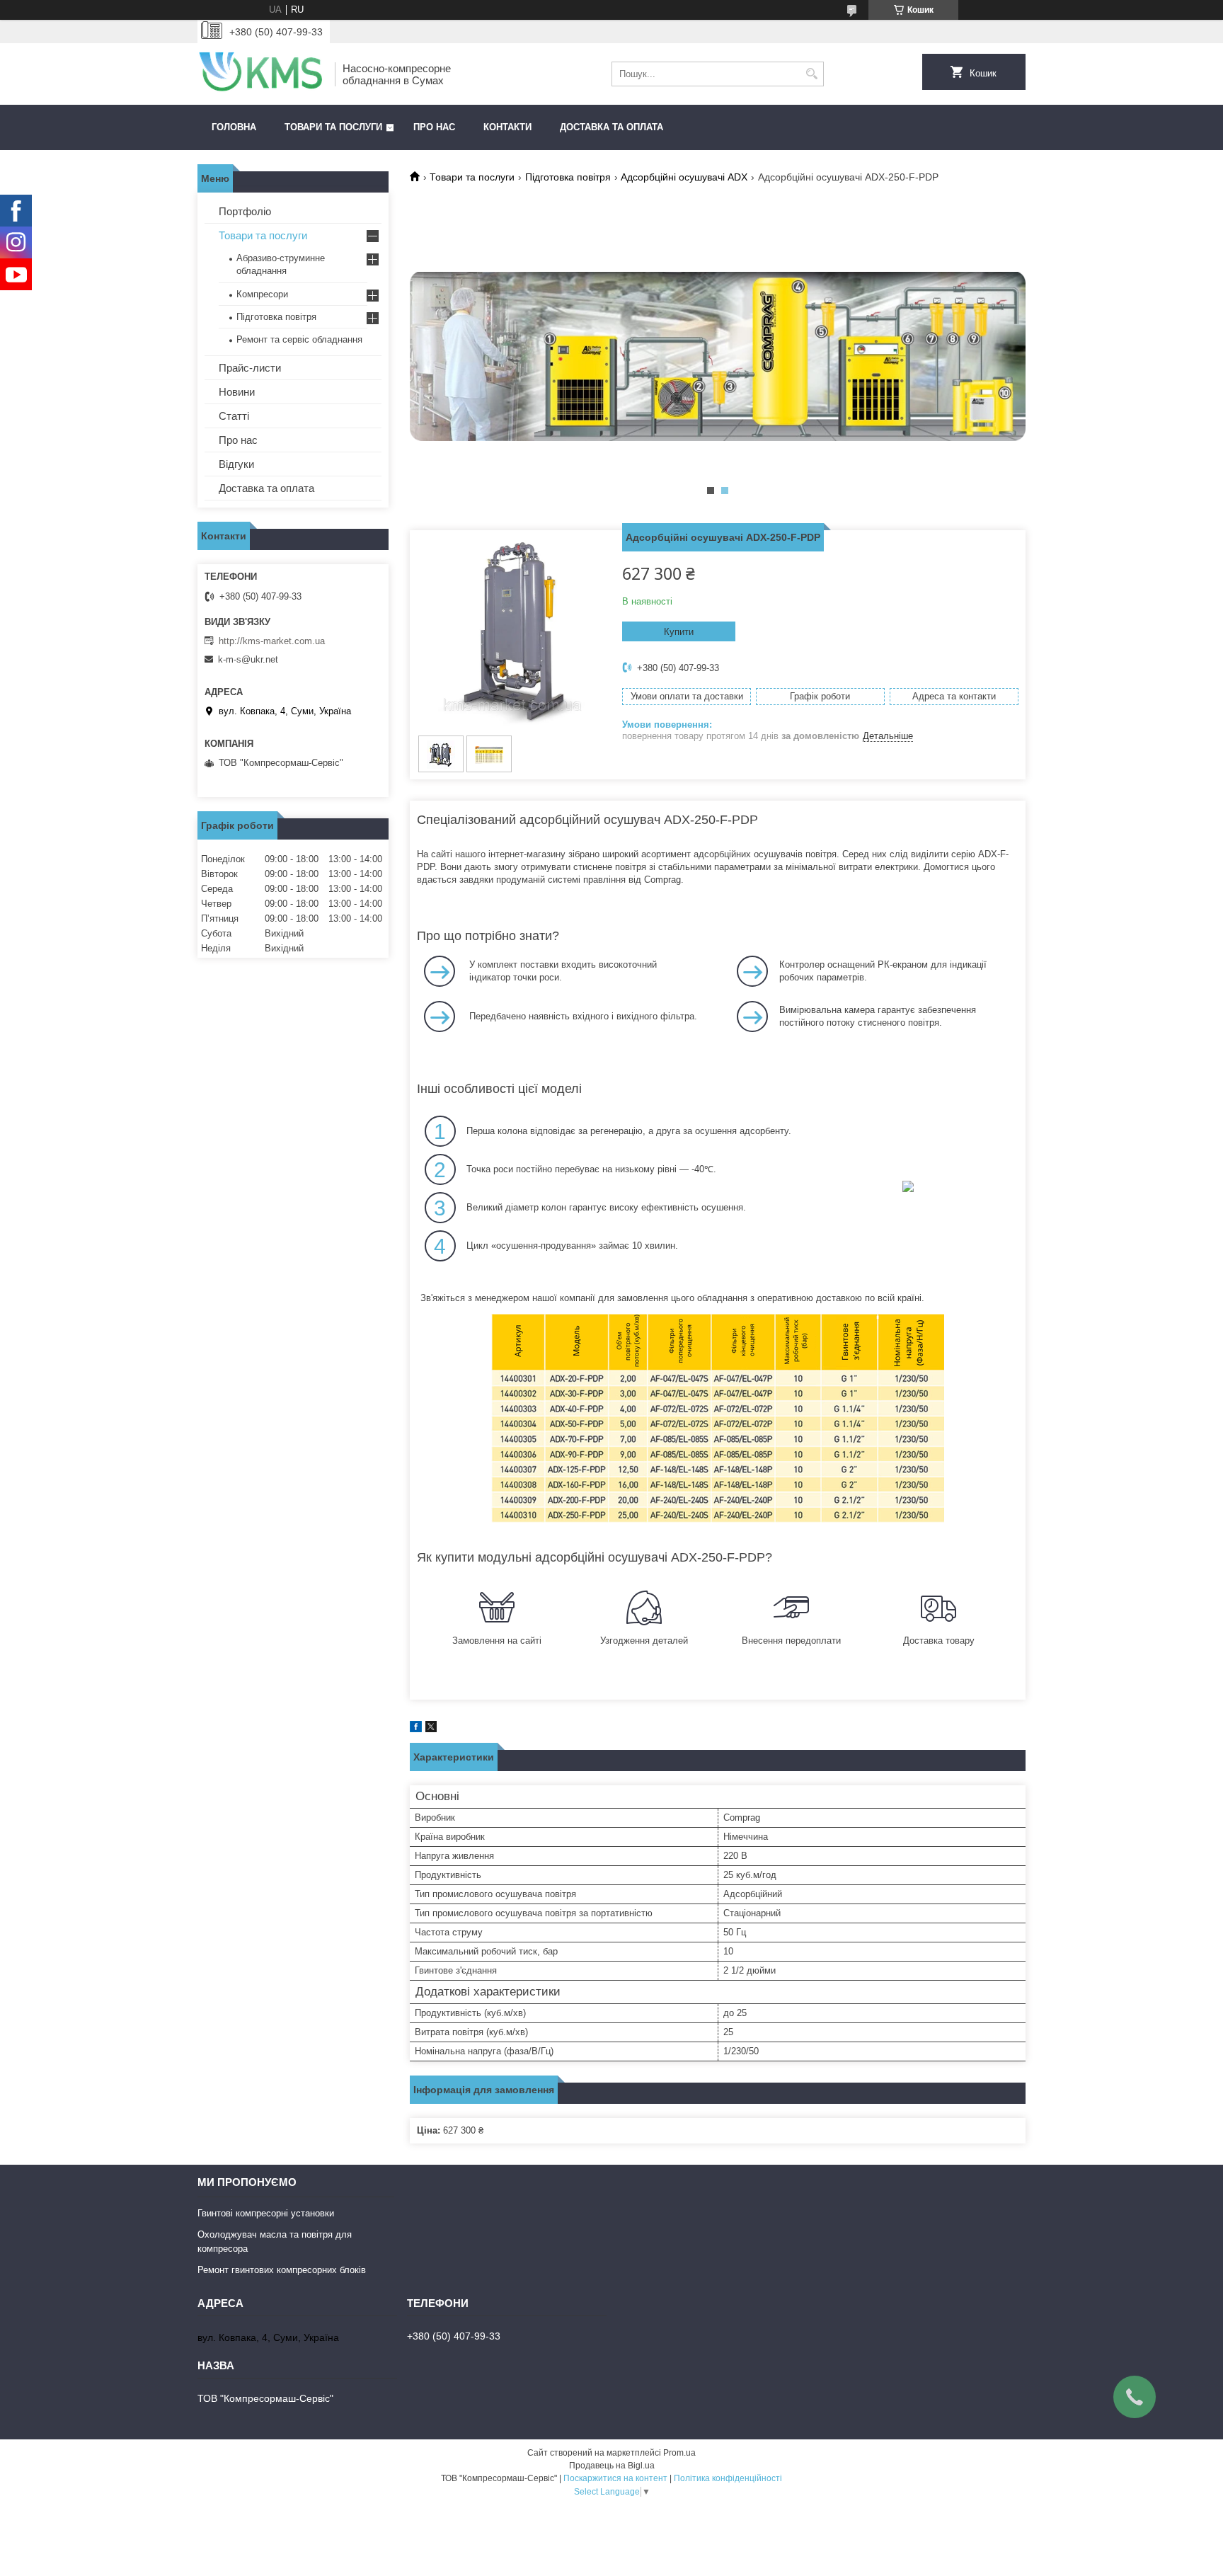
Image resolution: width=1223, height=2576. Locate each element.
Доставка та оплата (611, 127)
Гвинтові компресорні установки (266, 2213)
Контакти (507, 127)
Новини (237, 392)
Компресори (262, 294)
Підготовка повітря (568, 177)
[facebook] (416, 1729)
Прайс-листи (250, 368)
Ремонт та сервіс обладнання (299, 339)
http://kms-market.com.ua (272, 641)
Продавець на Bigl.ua (612, 2466)
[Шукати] (811, 74)
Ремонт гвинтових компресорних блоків (282, 2270)
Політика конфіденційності (728, 2478)
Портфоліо (245, 211)
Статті (234, 416)
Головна (234, 127)
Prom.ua (679, 2453)
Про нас (434, 127)
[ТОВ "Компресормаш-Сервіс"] (261, 74)
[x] (431, 1729)
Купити (679, 632)
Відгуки (236, 464)
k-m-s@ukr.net (248, 659)
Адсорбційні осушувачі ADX (684, 177)
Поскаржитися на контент (615, 2478)
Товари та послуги (333, 127)
